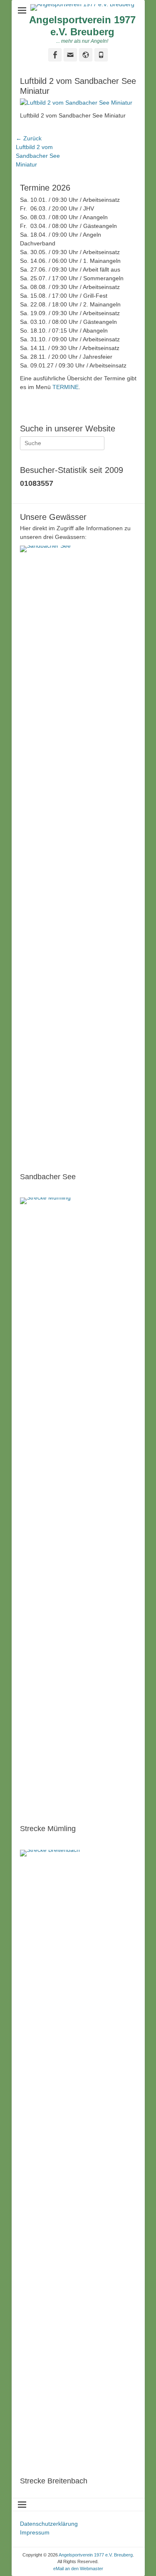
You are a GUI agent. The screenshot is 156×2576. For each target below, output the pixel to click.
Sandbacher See (48, 1177)
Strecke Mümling (48, 1829)
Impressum (35, 2532)
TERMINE (66, 387)
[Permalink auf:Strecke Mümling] (78, 1509)
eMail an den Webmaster (78, 2569)
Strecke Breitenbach (54, 2481)
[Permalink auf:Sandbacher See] (78, 857)
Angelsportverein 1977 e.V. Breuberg (82, 26)
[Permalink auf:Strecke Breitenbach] (78, 2161)
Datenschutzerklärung (49, 2524)
